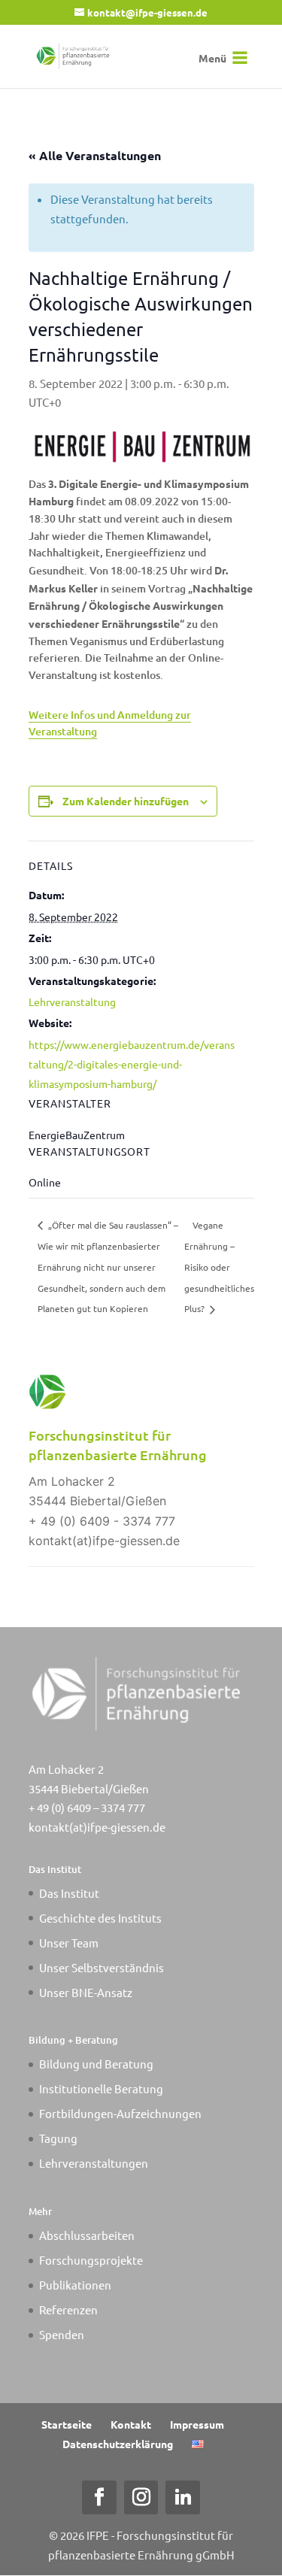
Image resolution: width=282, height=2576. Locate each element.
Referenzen (68, 2309)
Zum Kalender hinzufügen (126, 801)
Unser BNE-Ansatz (86, 1992)
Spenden (62, 2334)
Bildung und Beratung (96, 2064)
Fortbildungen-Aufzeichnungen (120, 2113)
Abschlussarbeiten (87, 2235)
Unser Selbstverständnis (102, 1967)
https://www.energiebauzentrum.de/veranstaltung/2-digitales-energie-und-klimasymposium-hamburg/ (132, 1064)
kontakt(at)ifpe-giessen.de (97, 1827)
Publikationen (75, 2285)
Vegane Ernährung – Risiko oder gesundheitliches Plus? (219, 1267)
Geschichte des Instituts (100, 1918)
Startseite (67, 2424)
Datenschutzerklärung (118, 2444)
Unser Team (69, 1943)
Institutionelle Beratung (101, 2088)
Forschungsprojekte (91, 2260)
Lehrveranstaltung (72, 1002)
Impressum (197, 2424)
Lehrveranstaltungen (94, 2163)
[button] (212, 58)
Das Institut (69, 1893)
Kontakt (131, 2424)
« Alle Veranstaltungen (95, 155)
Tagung (58, 2138)
